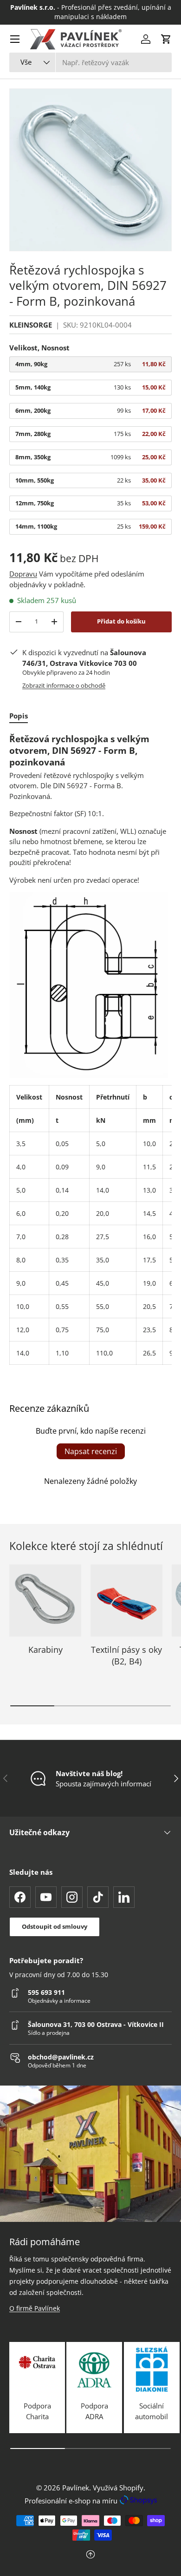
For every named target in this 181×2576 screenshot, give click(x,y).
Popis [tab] (19, 716)
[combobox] (90, 62)
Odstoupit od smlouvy (55, 1926)
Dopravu (23, 574)
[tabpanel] (90, 1049)
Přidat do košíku (121, 621)
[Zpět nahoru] (90, 2555)
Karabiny (45, 1650)
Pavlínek (76, 2488)
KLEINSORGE (31, 325)
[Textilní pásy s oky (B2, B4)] (126, 1600)
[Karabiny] (45, 1600)
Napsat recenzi (91, 1451)
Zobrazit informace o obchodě (64, 685)
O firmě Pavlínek (35, 2308)
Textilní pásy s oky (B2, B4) (126, 1655)
